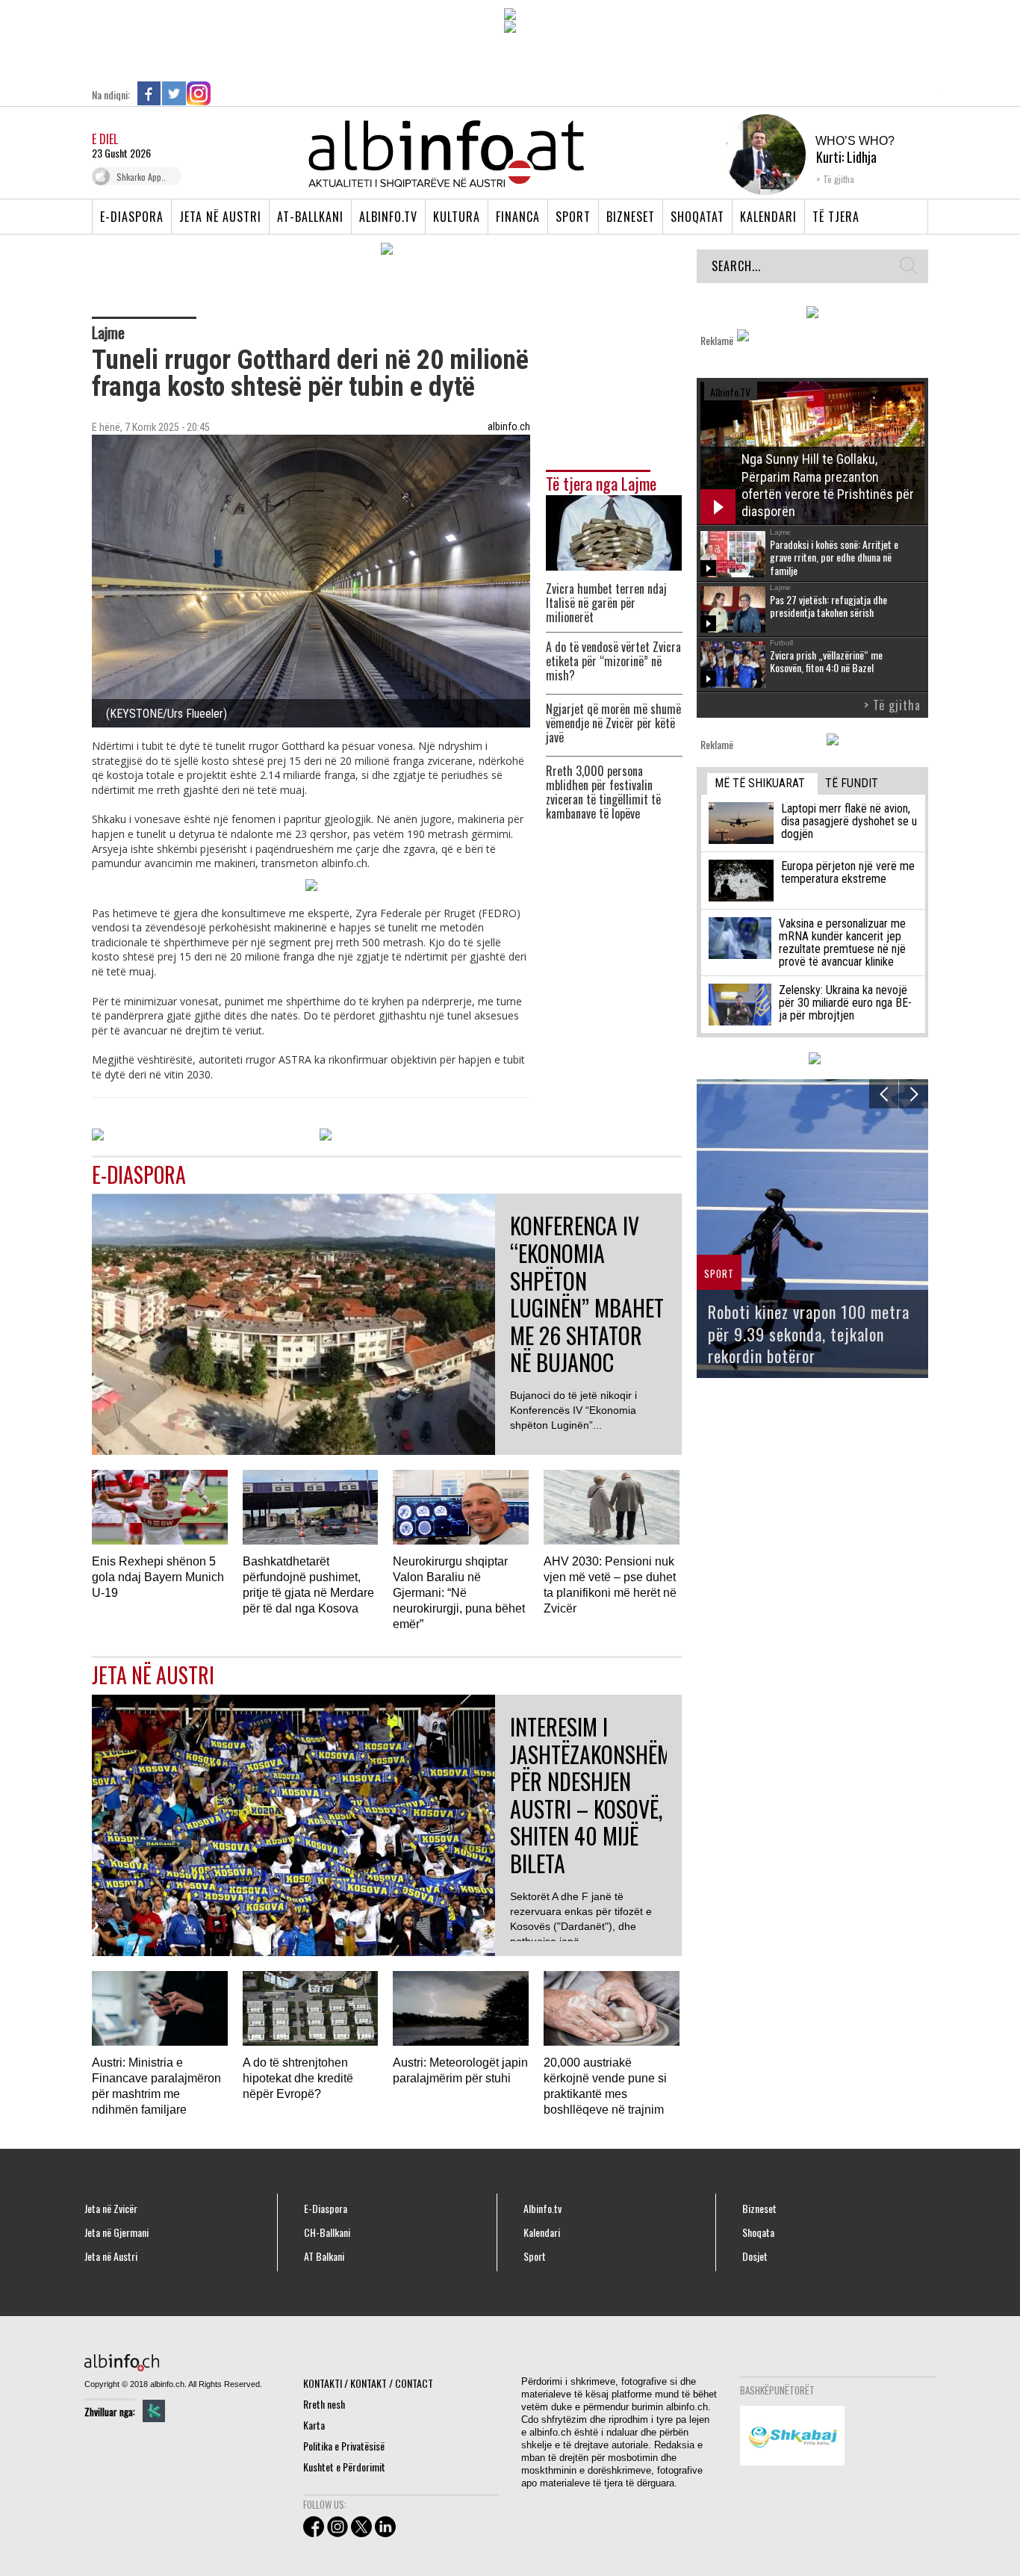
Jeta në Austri (220, 217)
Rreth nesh (324, 2404)
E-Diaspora (132, 217)
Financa (518, 217)
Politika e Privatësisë (344, 2446)
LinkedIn (223, 93)
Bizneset (631, 217)
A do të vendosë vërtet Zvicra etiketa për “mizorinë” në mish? (613, 661)
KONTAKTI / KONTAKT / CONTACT (368, 2383)
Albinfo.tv (388, 217)
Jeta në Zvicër (111, 2209)
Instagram (199, 93)
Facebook (149, 93)
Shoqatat (697, 217)
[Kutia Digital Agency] (154, 2411)
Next (914, 1094)
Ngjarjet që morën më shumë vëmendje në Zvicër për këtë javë (613, 723)
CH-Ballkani (327, 2232)
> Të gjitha (892, 705)
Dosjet (755, 2256)
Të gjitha (839, 179)
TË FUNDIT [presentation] (852, 783)
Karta (314, 2425)
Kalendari (768, 217)
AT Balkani (324, 2256)
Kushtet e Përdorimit (344, 2467)
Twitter (174, 93)
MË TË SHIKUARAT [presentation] (760, 783)
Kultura (457, 217)
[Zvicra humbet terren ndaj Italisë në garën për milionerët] (614, 531)
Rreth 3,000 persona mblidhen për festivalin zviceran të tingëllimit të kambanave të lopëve (603, 792)
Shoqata (758, 2232)
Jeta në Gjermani (116, 2232)
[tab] (762, 784)
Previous (884, 1094)
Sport (573, 217)
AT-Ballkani (310, 217)
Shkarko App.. (141, 177)
